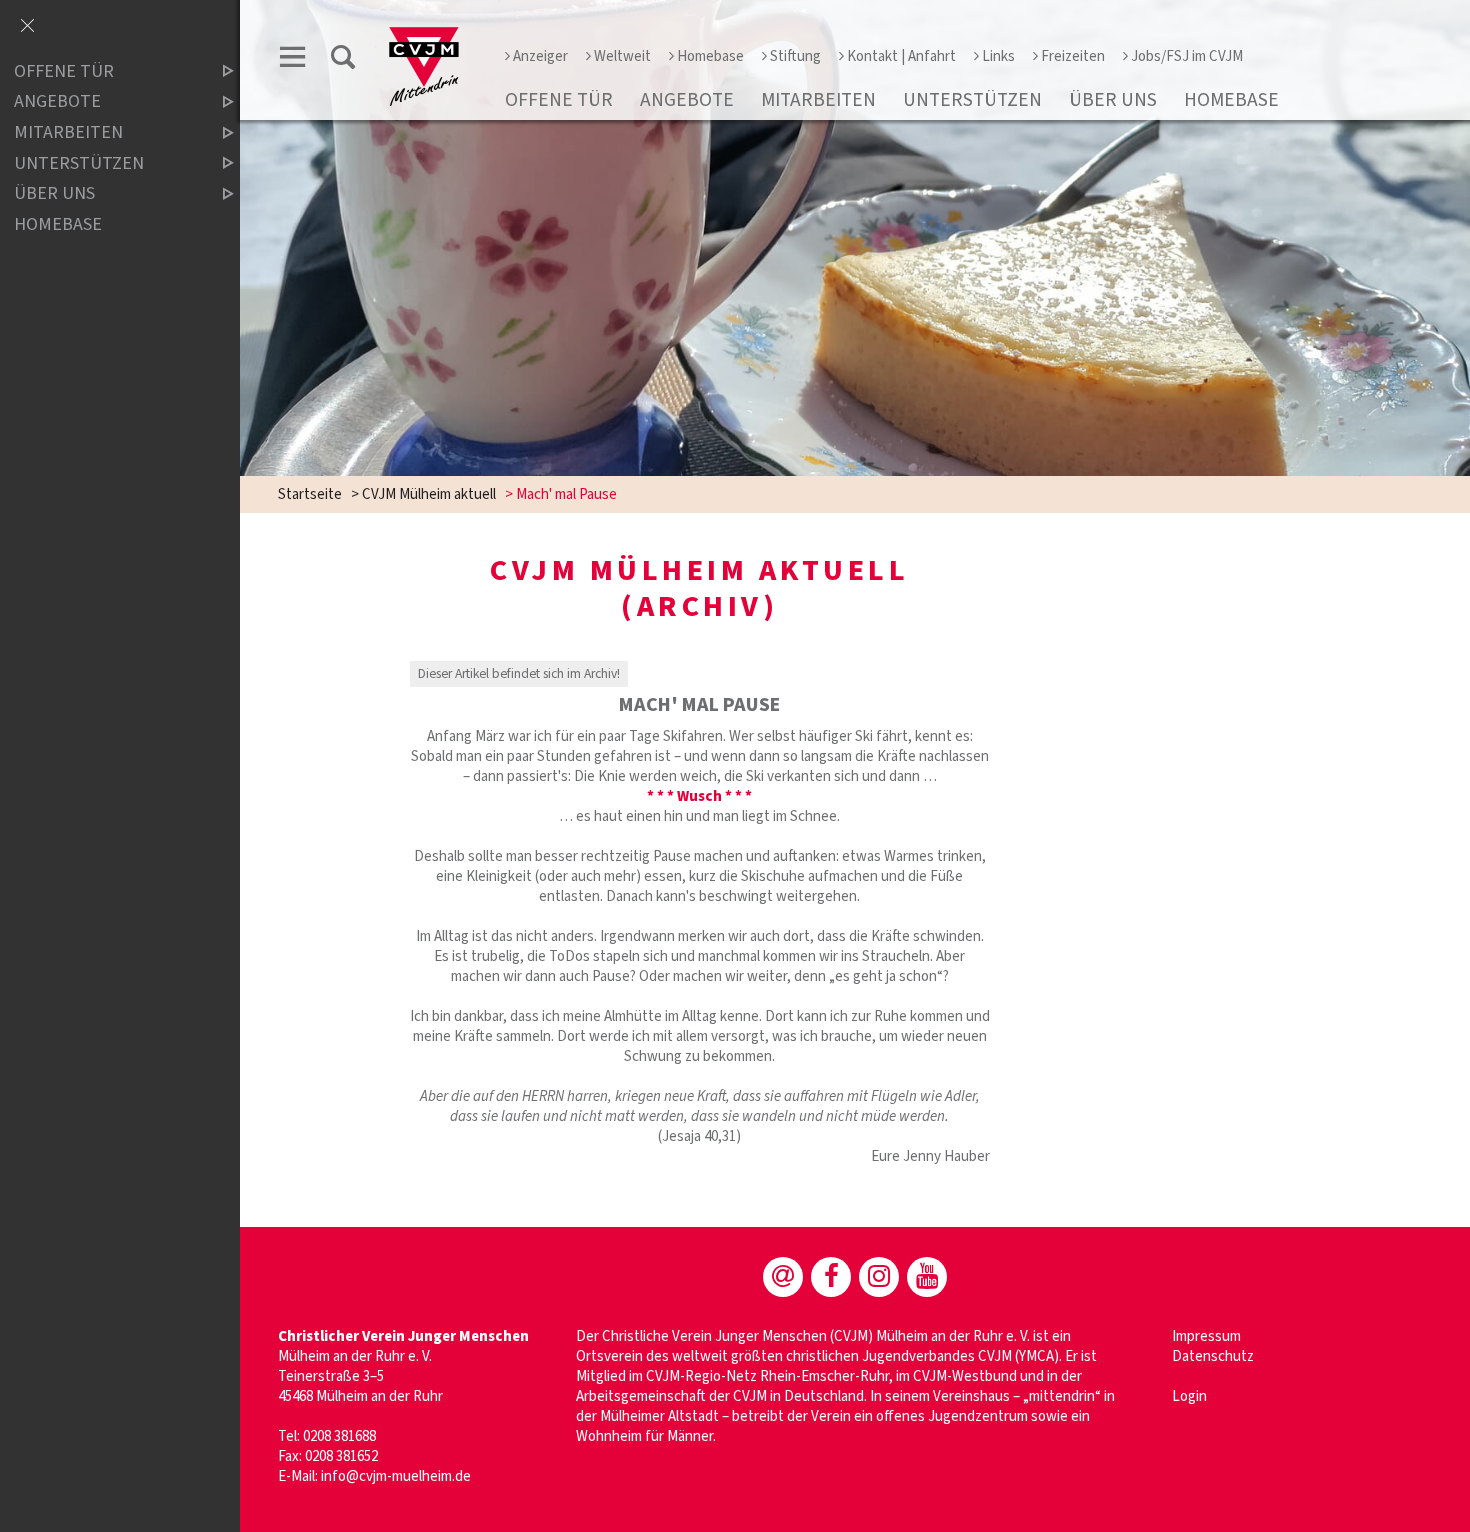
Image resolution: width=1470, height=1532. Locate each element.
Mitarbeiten (818, 100)
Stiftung (795, 56)
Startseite (310, 494)
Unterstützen (972, 100)
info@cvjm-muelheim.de (396, 1476)
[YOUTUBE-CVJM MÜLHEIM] (927, 1277)
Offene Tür (559, 100)
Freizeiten (1073, 56)
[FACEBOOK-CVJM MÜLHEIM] (831, 1277)
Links (998, 56)
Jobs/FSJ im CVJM (1187, 56)
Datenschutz (1213, 1356)
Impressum (1206, 1336)
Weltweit (622, 56)
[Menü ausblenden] (27, 27)
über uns (1113, 100)
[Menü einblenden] (293, 60)
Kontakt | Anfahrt (901, 56)
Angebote (687, 100)
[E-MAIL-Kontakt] (783, 1277)
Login (1189, 1396)
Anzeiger (540, 56)
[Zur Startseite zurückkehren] (424, 36)
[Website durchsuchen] (343, 60)
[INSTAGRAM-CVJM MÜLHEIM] (879, 1277)
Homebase (710, 56)
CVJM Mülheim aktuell (429, 494)
